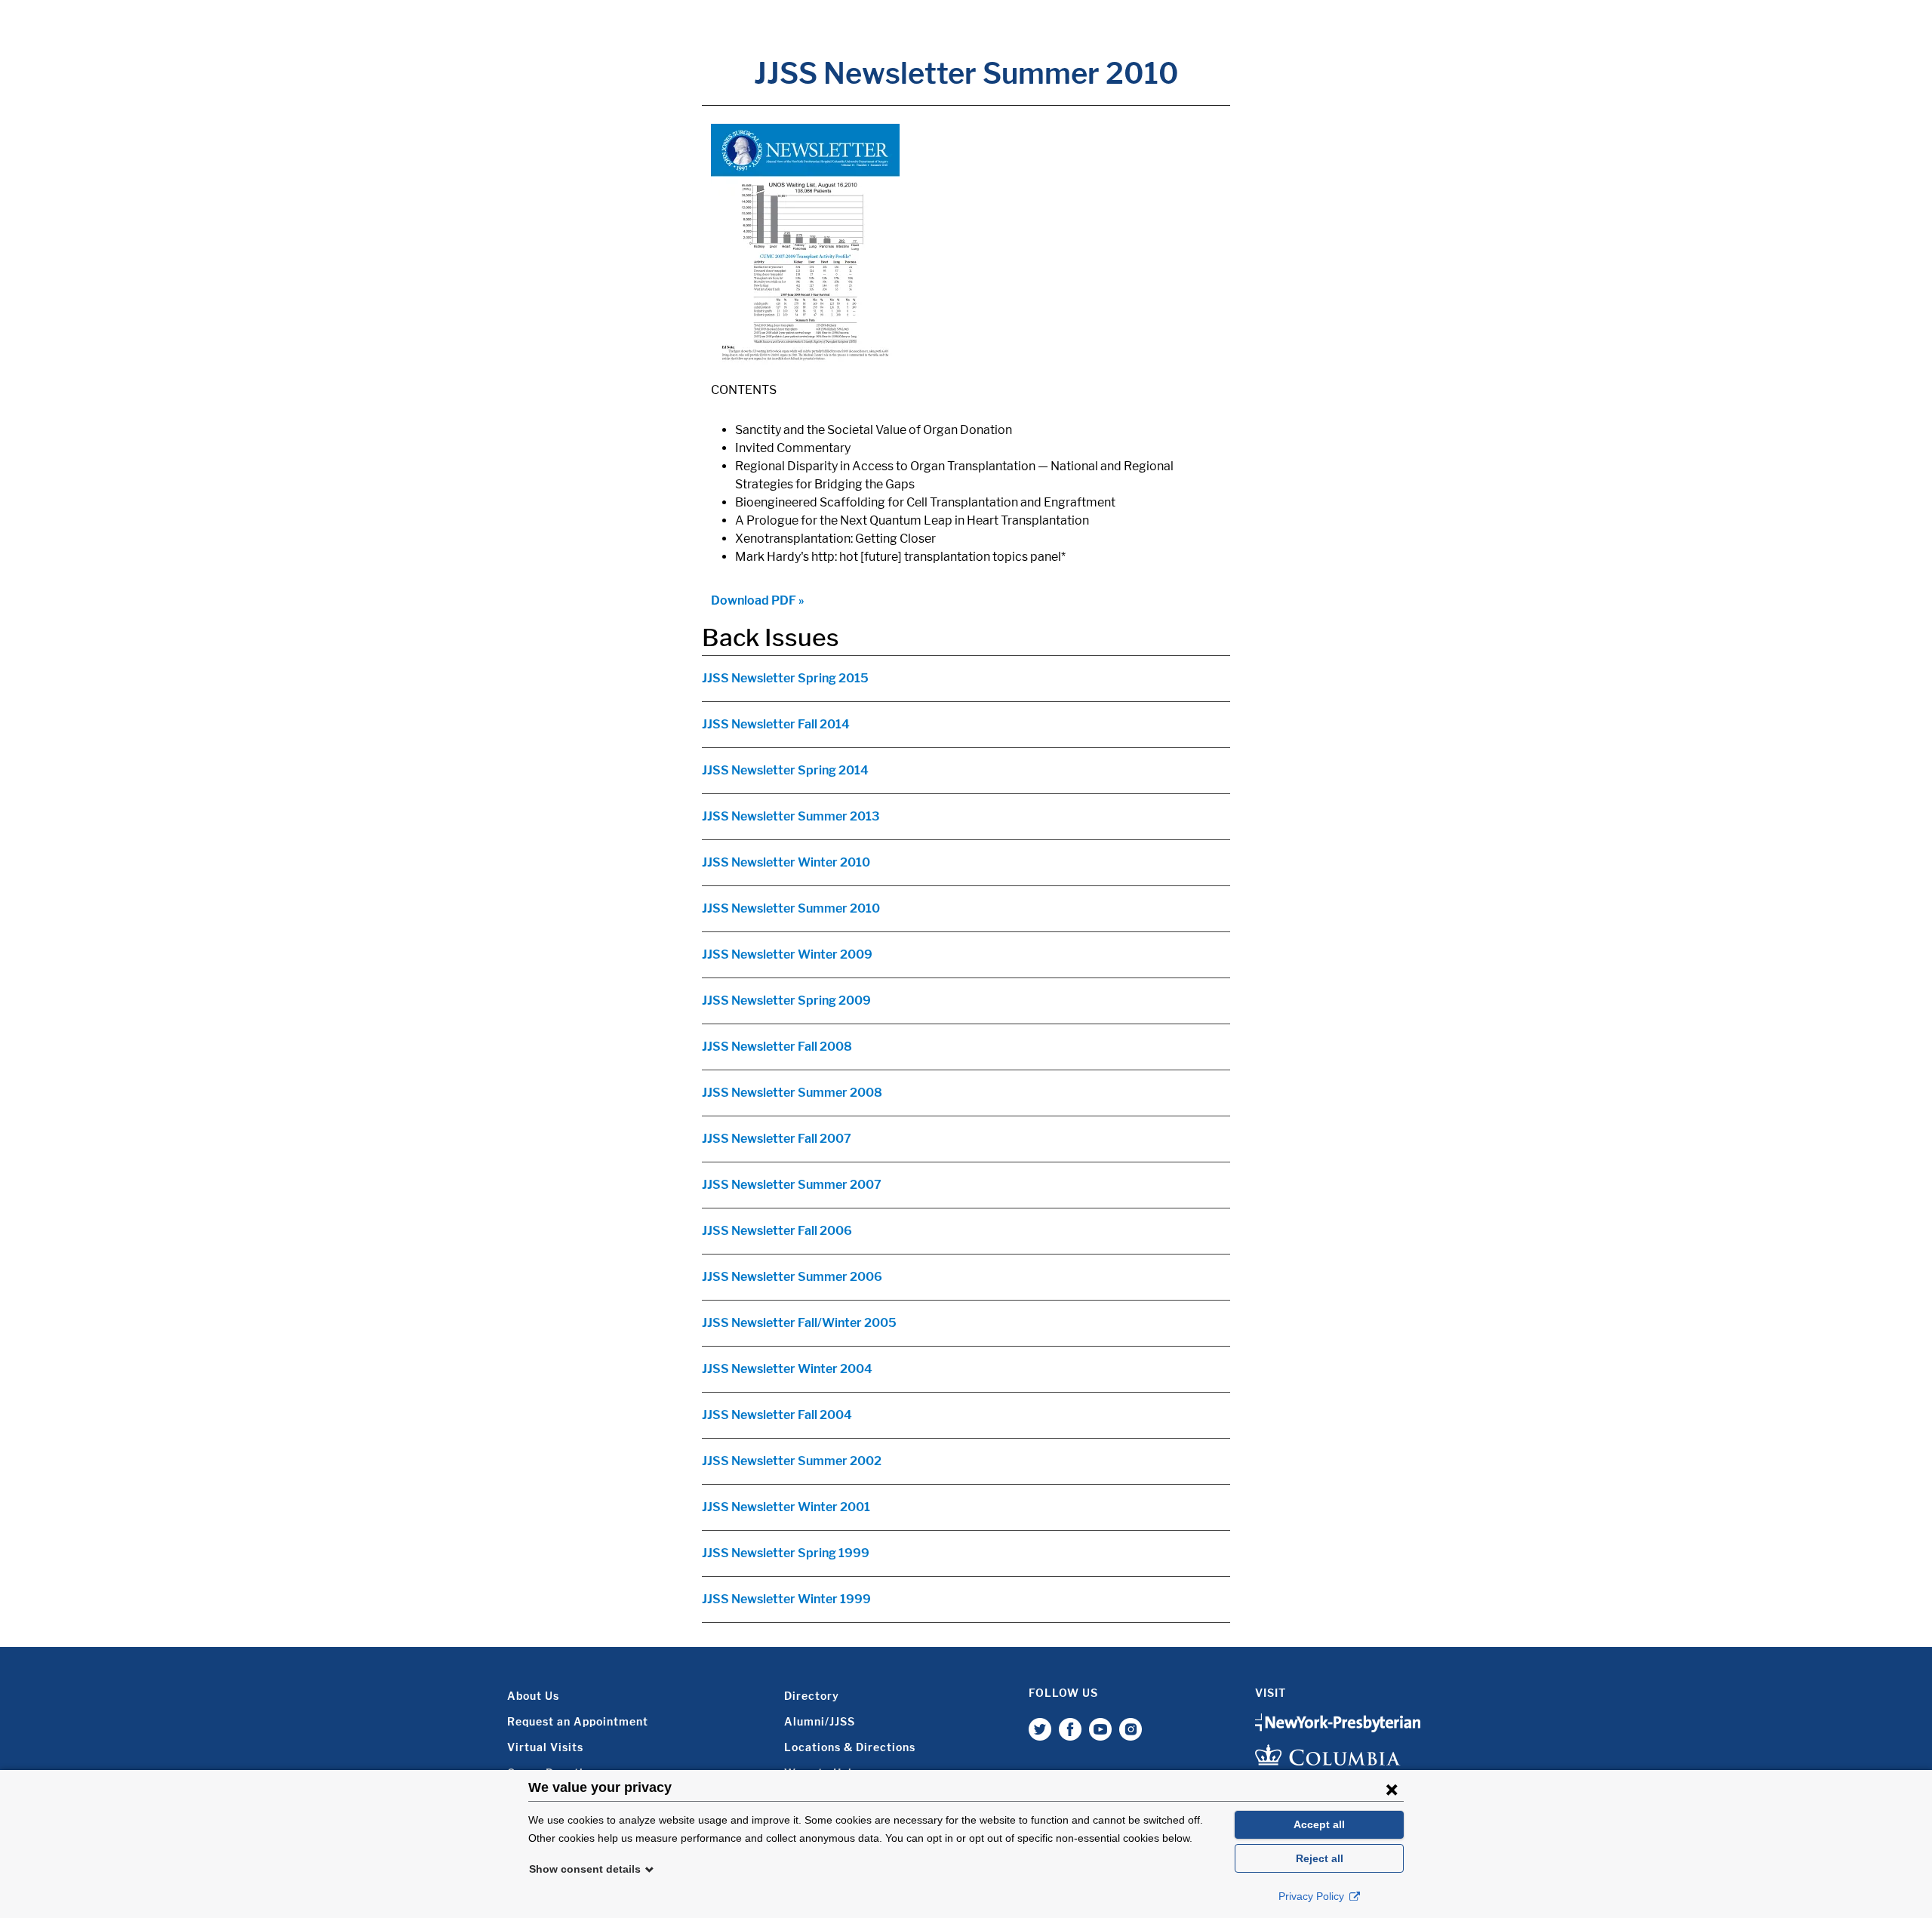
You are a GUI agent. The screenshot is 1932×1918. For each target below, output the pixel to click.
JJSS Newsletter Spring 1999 (786, 1553)
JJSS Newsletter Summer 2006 (792, 1277)
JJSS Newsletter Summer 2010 (791, 908)
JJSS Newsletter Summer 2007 (792, 1185)
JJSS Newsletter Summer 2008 (792, 1093)
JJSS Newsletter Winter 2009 (787, 954)
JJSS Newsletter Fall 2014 (776, 724)
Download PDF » (758, 600)
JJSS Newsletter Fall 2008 (777, 1047)
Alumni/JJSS (820, 1721)
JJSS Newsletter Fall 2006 (777, 1231)
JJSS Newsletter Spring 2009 (786, 1001)
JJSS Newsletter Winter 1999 (786, 1599)
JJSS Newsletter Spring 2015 (785, 678)
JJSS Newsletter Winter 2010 (786, 862)
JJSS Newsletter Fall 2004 (777, 1415)
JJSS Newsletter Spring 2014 (785, 770)
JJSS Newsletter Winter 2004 (787, 1369)
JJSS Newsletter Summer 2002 (792, 1461)
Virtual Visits (545, 1747)
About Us (533, 1696)
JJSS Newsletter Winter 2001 (786, 1507)
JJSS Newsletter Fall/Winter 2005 (799, 1323)
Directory (812, 1696)
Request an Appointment (578, 1721)
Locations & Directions (850, 1747)
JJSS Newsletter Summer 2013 (791, 816)
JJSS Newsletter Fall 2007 (777, 1139)
